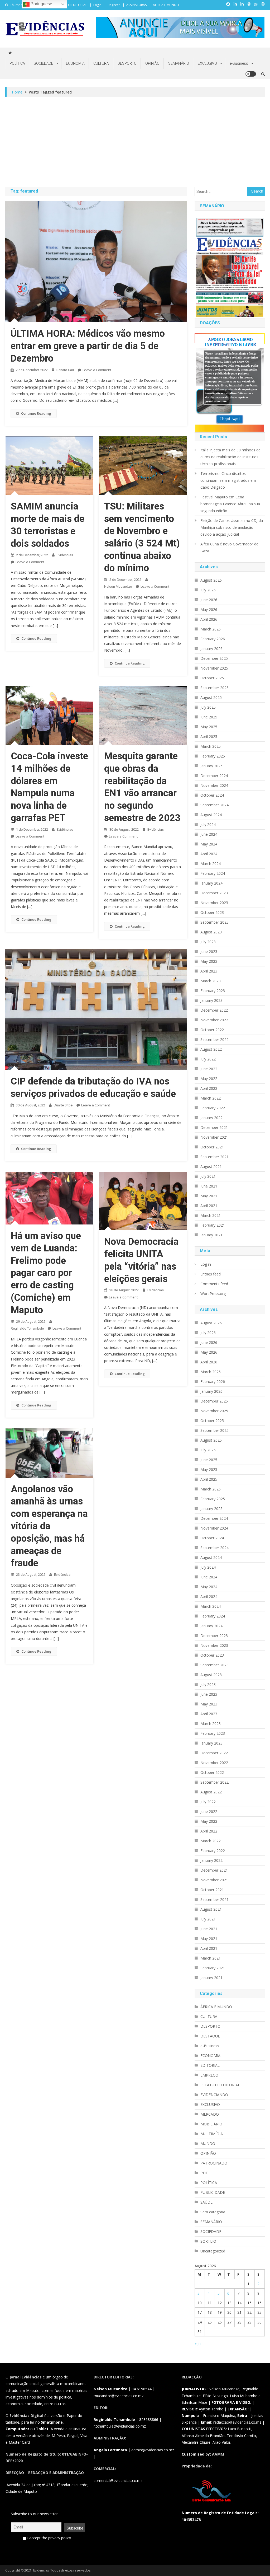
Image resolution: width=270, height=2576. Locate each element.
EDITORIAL (210, 2065)
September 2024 (214, 805)
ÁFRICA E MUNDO (166, 5)
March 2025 (211, 746)
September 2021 (214, 1157)
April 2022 (209, 1088)
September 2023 (214, 922)
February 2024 (213, 873)
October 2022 (212, 1030)
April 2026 (209, 619)
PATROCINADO (214, 2163)
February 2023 (213, 991)
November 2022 (214, 1020)
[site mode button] (251, 74)
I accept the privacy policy (49, 2538)
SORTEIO (208, 2241)
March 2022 (211, 1098)
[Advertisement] (135, 142)
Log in (206, 1264)
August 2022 (211, 1049)
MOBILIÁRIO (211, 2124)
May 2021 (209, 1196)
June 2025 (209, 717)
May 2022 (209, 1079)
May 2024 (209, 844)
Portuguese (41, 4)
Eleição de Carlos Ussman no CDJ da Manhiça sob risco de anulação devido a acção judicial (232, 527)
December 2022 (214, 1010)
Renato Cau (65, 370)
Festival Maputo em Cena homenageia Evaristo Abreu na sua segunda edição (230, 504)
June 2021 (209, 1186)
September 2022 (214, 1039)
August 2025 (211, 697)
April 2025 (209, 737)
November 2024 (214, 785)
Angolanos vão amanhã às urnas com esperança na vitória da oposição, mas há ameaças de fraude (49, 1526)
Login (97, 5)
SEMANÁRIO (179, 63)
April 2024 (209, 854)
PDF (204, 2173)
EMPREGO (209, 2075)
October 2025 (212, 678)
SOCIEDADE (44, 63)
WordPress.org (213, 1294)
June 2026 (209, 600)
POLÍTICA (17, 63)
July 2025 (208, 707)
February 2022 (213, 1108)
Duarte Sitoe (63, 1105)
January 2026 (211, 649)
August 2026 (211, 580)
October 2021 (212, 1147)
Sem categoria (213, 2212)
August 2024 (211, 815)
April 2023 (209, 971)
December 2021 (214, 1127)
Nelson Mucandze (118, 586)
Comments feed (214, 1284)
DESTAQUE (210, 2036)
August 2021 (211, 1167)
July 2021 (208, 1176)
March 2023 (211, 981)
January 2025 (211, 766)
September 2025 (214, 688)
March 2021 (211, 1215)
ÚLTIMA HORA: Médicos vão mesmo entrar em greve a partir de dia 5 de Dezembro (88, 346)
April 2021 (209, 1206)
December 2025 (214, 658)
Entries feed (211, 1274)
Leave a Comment (97, 370)
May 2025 (209, 727)
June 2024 (209, 834)
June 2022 (209, 1069)
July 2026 (208, 590)
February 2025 (213, 756)
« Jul (198, 2344)
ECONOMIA (75, 63)
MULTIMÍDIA (212, 2134)
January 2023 (211, 1000)
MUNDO (208, 2143)
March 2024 (211, 864)
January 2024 (211, 883)
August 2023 (211, 932)
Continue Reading (36, 413)
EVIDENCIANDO (214, 2095)
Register (114, 5)
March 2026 (211, 629)
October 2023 (212, 912)
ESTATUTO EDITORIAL (71, 5)
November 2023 (214, 903)
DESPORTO (127, 63)
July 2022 (208, 1059)
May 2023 (209, 961)
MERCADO (210, 2114)
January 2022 (211, 1118)
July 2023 (208, 942)
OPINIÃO (152, 63)
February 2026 (213, 639)
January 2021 (211, 1235)
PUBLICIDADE (213, 2192)
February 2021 (213, 1225)
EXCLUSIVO (207, 63)
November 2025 (214, 668)
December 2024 (214, 776)
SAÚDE (206, 2202)
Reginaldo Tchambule (27, 1328)
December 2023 (214, 893)
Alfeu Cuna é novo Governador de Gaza (229, 547)
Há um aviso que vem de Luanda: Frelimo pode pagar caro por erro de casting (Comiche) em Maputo (46, 1273)
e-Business (239, 63)
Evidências (65, 555)
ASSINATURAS (136, 5)
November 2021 (214, 1137)
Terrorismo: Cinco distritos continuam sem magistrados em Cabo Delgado (228, 480)
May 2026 (209, 609)
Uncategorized (213, 2251)
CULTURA (101, 63)
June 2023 (209, 952)
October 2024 (212, 795)
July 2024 (208, 824)
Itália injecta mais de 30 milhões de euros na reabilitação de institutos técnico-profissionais (230, 457)
